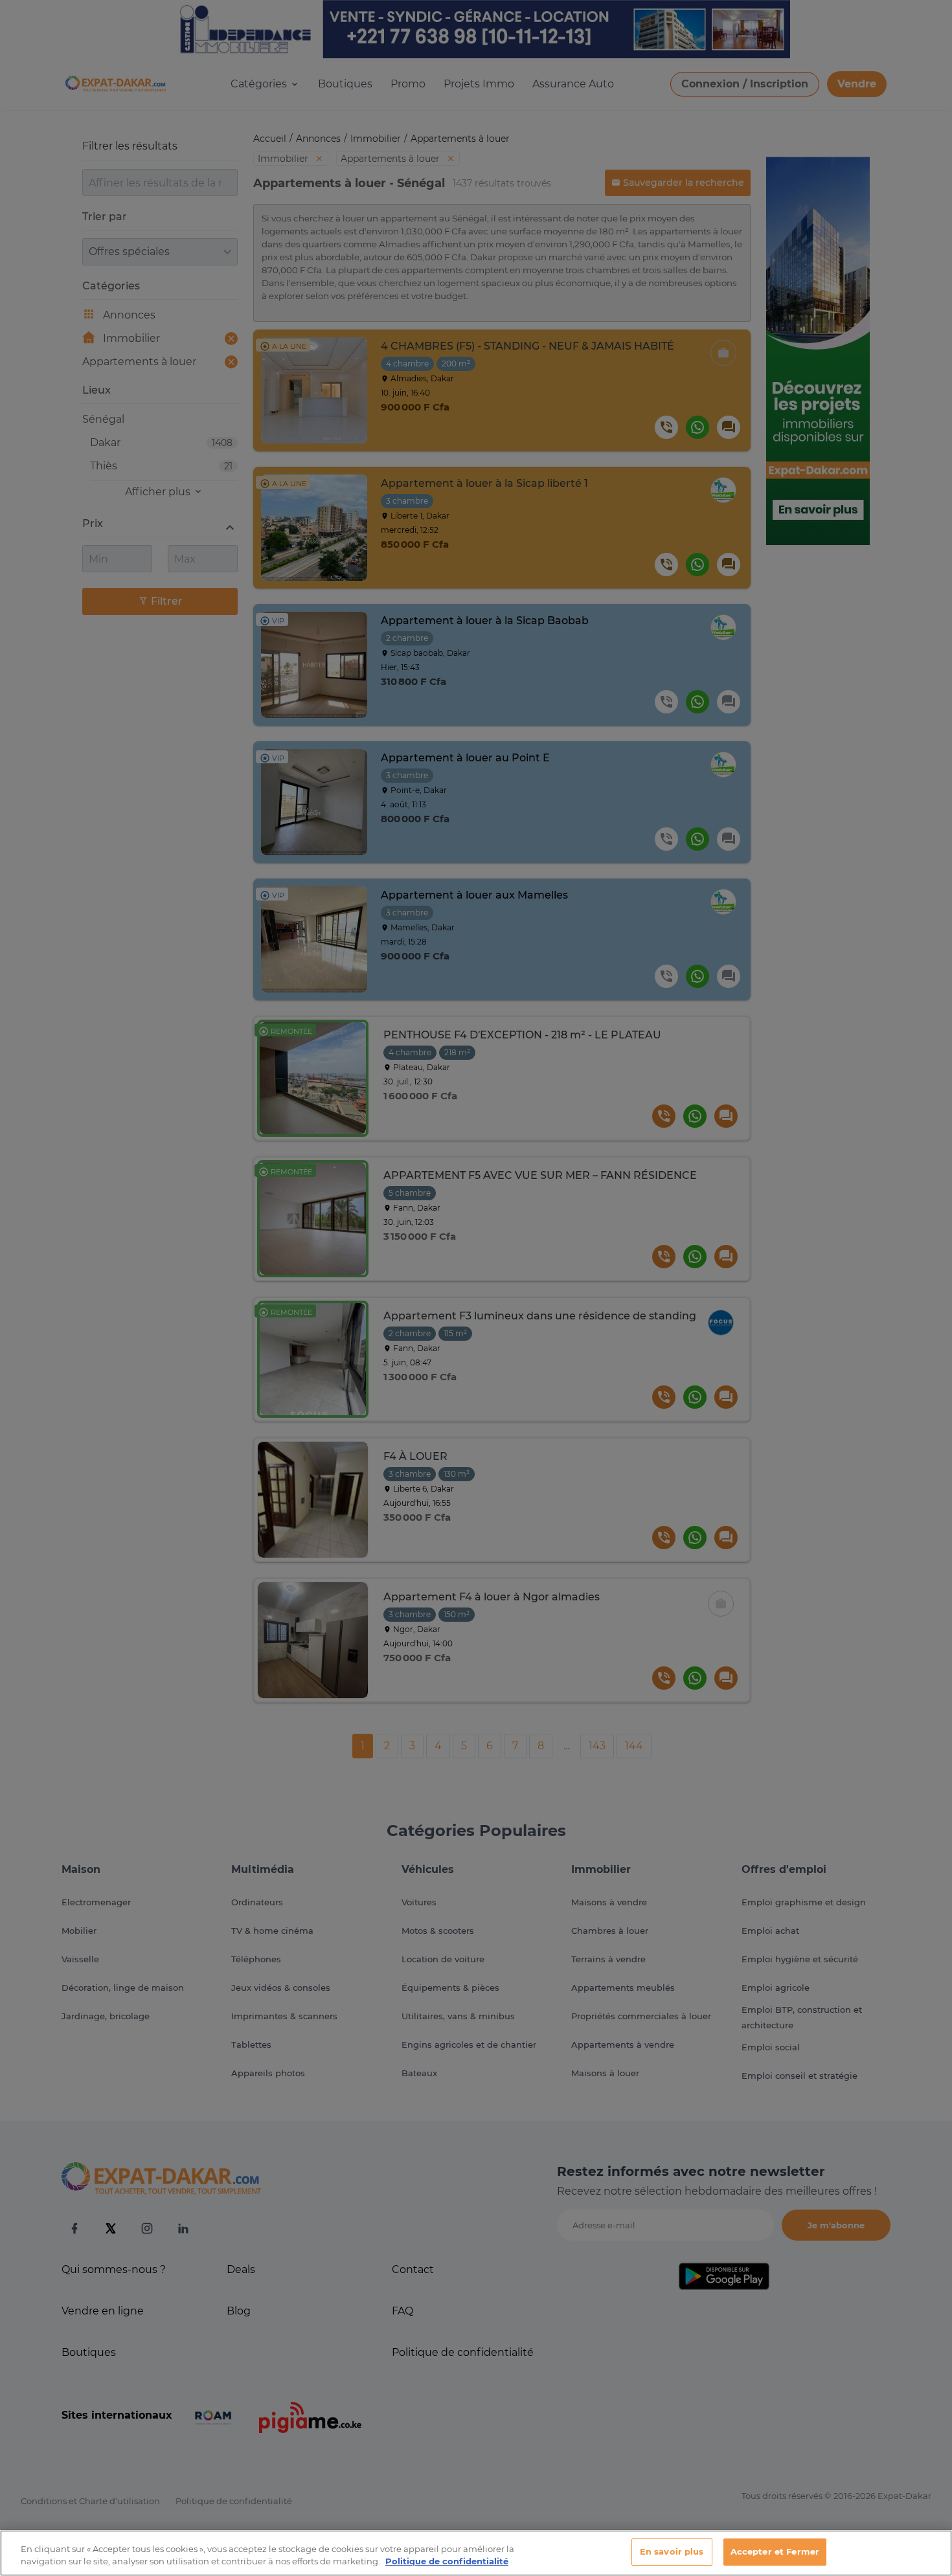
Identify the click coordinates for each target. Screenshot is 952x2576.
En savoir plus (672, 2551)
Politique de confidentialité (447, 2562)
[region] (476, 2553)
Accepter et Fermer (775, 2551)
